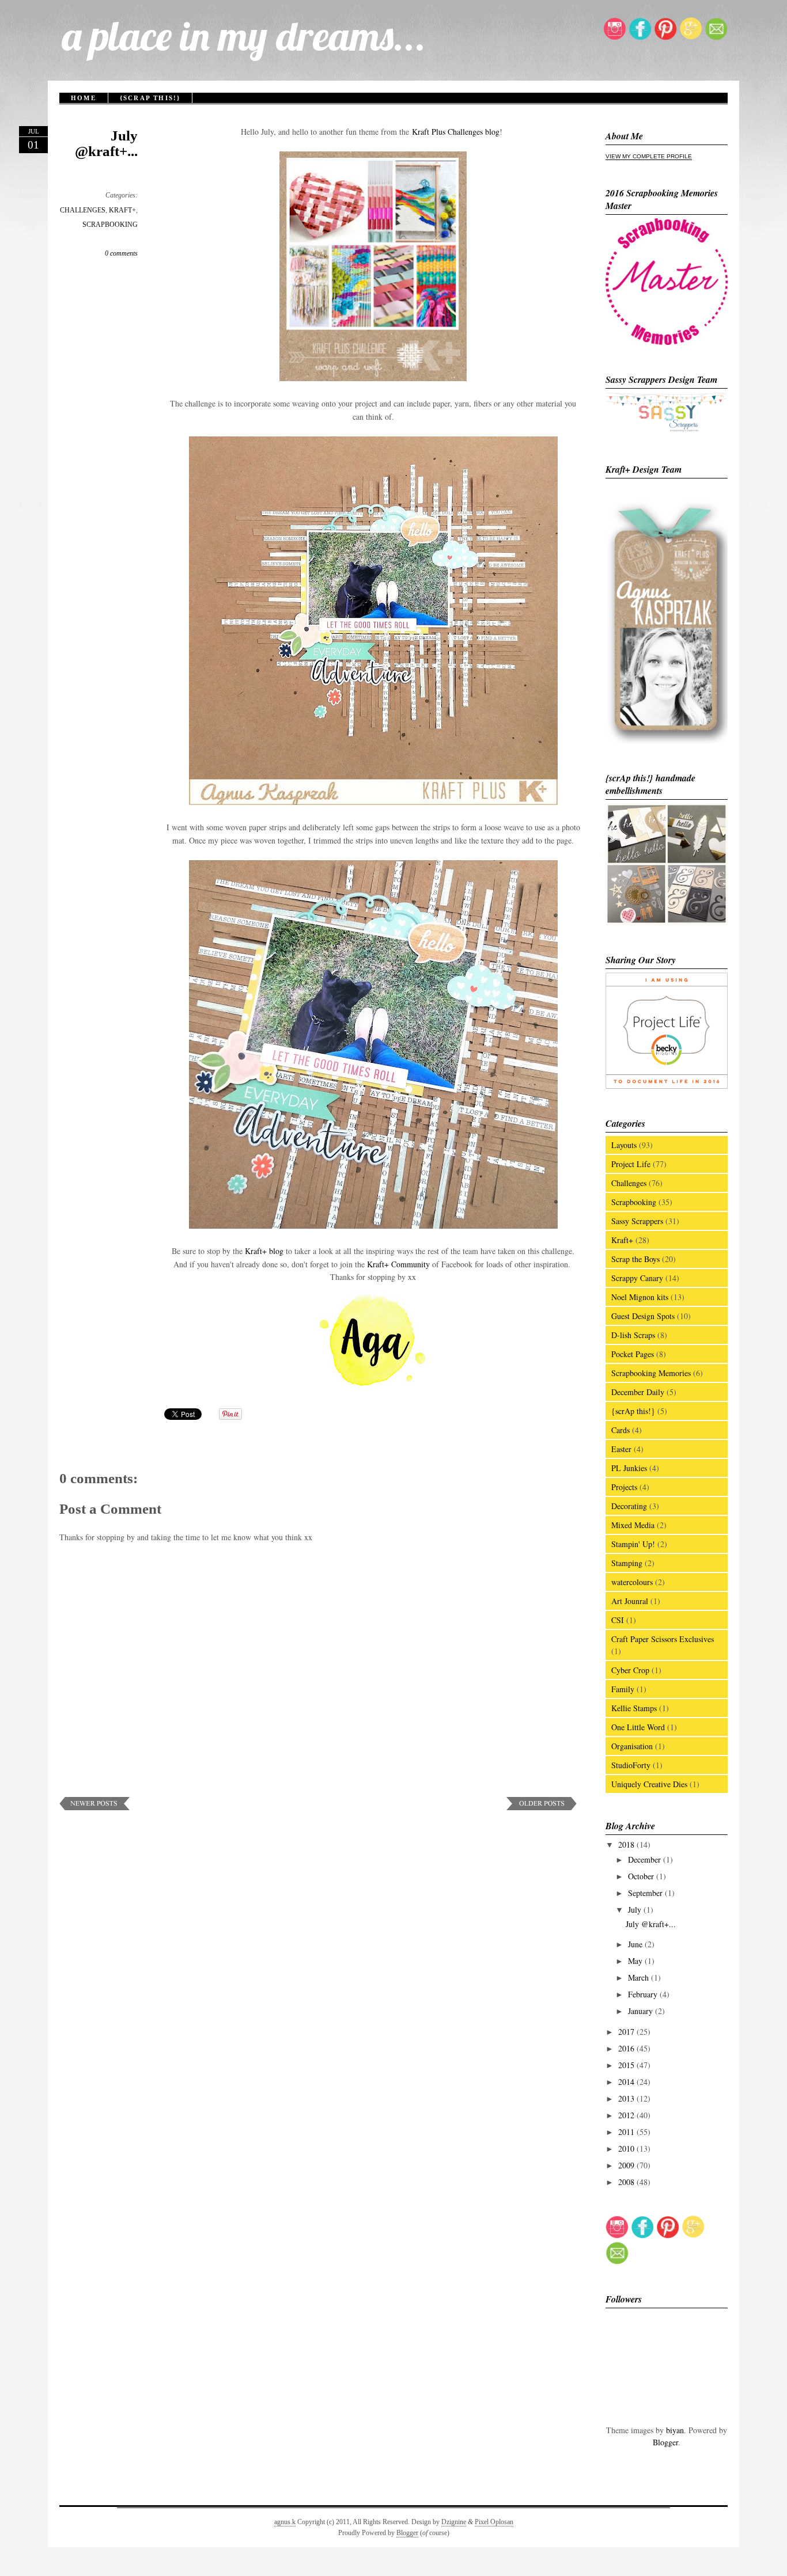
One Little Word (638, 1727)
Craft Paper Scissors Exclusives (663, 1639)
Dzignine (454, 2522)
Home (84, 98)
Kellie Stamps (634, 1708)
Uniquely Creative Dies (649, 1784)
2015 (627, 2065)
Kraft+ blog (264, 1251)
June (636, 1944)
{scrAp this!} (150, 98)
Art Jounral (630, 1601)
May (636, 1961)
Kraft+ (622, 1240)
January (642, 2011)
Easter (621, 1449)
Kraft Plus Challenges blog (456, 132)
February (644, 1994)
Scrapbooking (634, 1202)
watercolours (632, 1582)
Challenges (629, 1183)
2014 (627, 2082)
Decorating (629, 1506)
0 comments (121, 253)
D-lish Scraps (633, 1335)
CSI (618, 1620)
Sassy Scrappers (637, 1221)
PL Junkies (629, 1468)
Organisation (632, 1746)
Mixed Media (633, 1525)
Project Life (631, 1164)
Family (623, 1689)
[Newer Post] (95, 1807)
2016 (627, 2048)
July (636, 1910)
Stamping (627, 1563)
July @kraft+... (106, 143)
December (646, 1859)
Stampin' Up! (633, 1544)
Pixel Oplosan (494, 2522)
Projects (624, 1487)
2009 (627, 2165)
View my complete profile (649, 156)
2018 (627, 1844)
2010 (627, 2148)
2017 (627, 2032)
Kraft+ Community (398, 1264)
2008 (627, 2182)
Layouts (624, 1145)
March (640, 1977)
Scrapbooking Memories (651, 1373)
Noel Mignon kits (640, 1297)
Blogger (665, 2442)
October (642, 1876)
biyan (675, 2430)
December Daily (638, 1392)
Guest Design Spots (643, 1316)
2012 (627, 2115)
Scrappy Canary (637, 1278)
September (646, 1893)
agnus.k (285, 2522)
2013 (627, 2098)
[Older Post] (542, 1807)
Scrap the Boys (635, 1259)
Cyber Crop (630, 1670)
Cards (620, 1430)
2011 (627, 2132)
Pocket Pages (633, 1354)
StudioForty (631, 1765)
